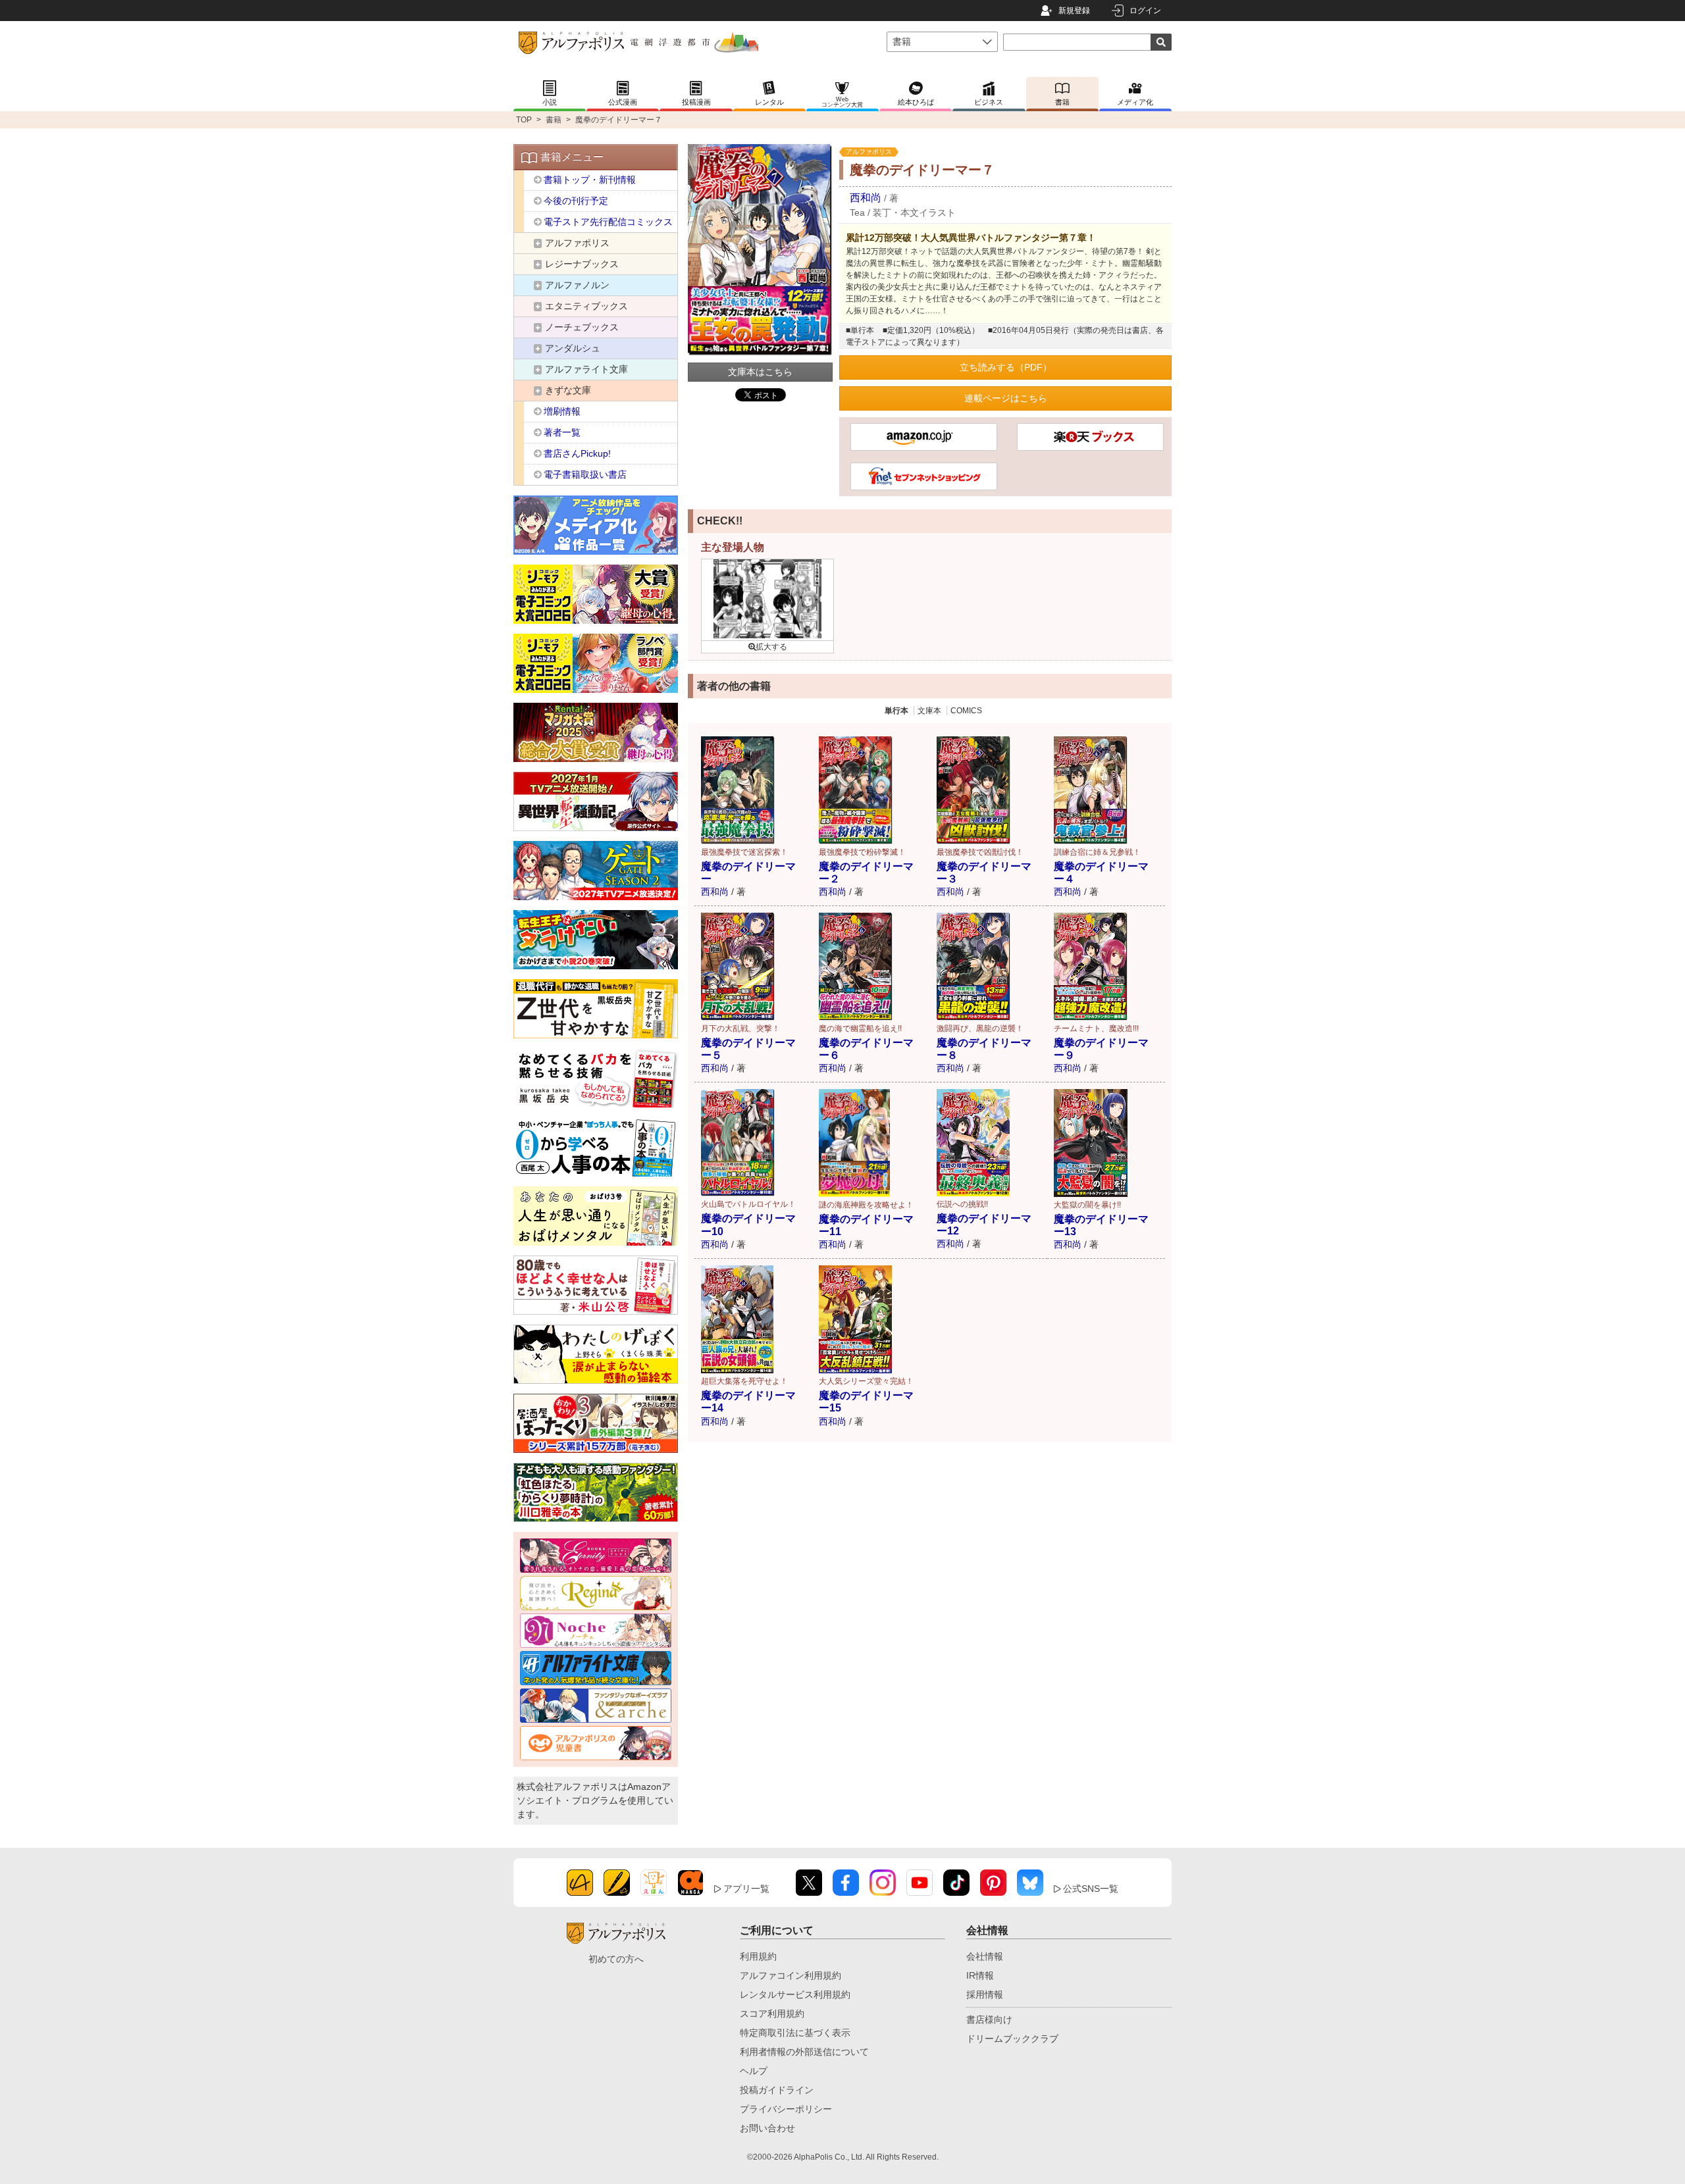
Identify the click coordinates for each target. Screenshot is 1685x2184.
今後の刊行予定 (576, 201)
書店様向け (989, 2019)
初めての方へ (616, 1959)
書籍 (554, 120)
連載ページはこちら (1006, 398)
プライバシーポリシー (786, 2109)
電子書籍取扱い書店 (585, 474)
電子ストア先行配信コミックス (608, 222)
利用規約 (758, 1956)
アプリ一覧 (746, 1889)
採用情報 (985, 1994)
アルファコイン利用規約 (791, 1975)
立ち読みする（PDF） (1006, 367)
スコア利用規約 (772, 2014)
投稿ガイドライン (777, 2090)
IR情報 (980, 1975)
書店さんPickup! (577, 453)
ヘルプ (754, 2071)
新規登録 (1074, 11)
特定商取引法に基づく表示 (795, 2033)
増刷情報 (562, 411)
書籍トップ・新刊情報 (590, 180)
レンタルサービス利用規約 (795, 1994)
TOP (524, 120)
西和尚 (866, 198)
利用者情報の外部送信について (804, 2052)
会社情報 (985, 1956)
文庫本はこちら (760, 372)
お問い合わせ (767, 2128)
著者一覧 (562, 432)
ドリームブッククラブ (1012, 2039)
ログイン (1145, 11)
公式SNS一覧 (1091, 1889)
